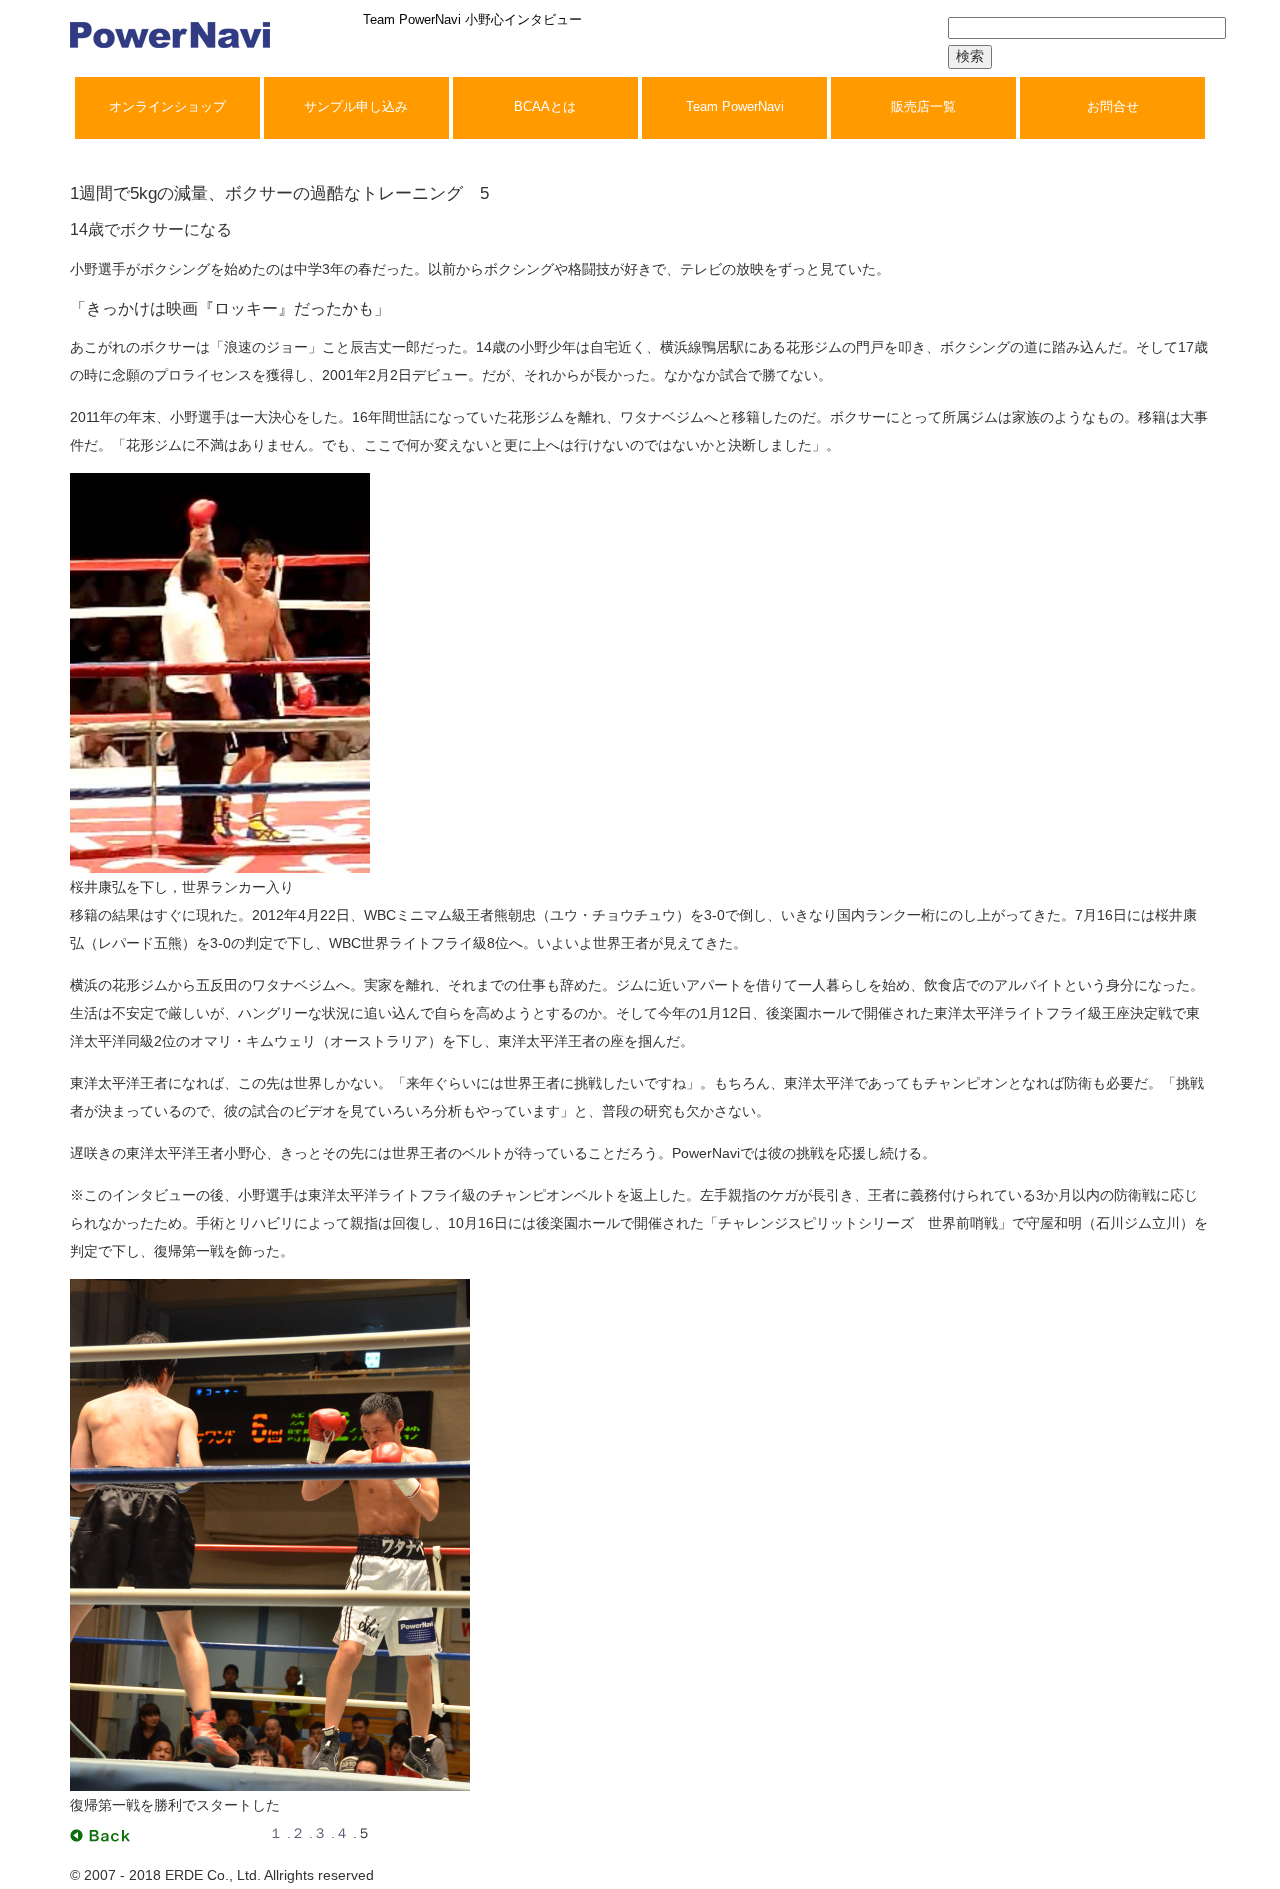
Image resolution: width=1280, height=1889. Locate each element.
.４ (340, 1833)
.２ (296, 1833)
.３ (318, 1833)
